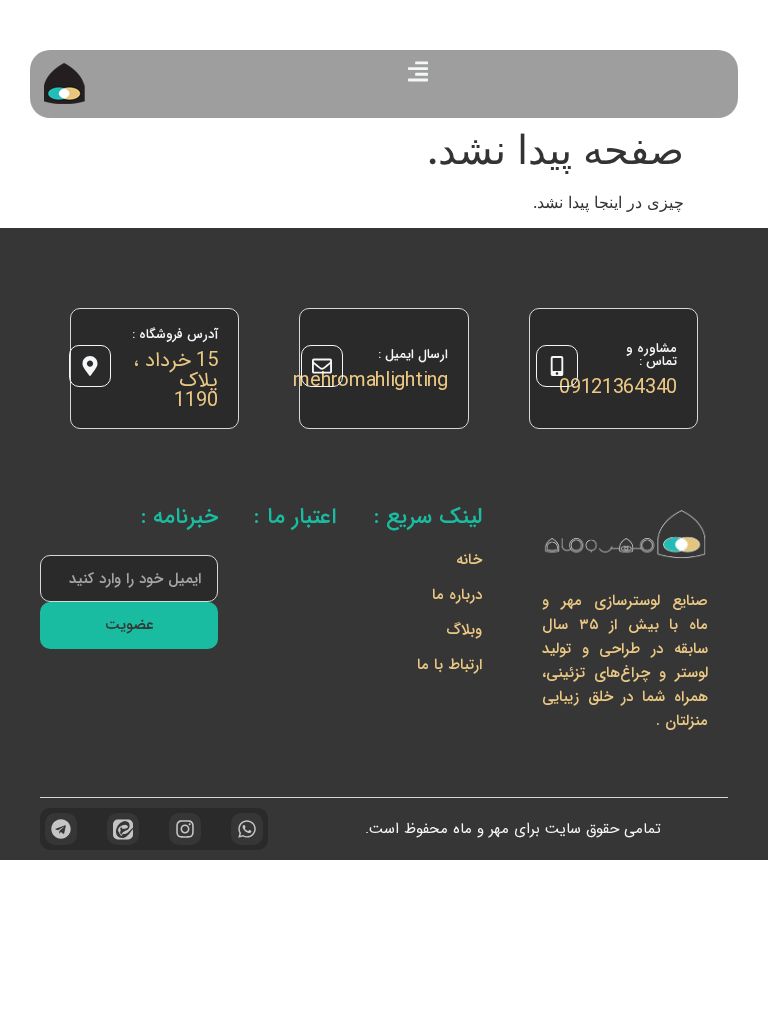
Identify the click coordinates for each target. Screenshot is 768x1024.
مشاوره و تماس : (651, 355)
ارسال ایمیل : (413, 354)
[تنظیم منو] (418, 71)
